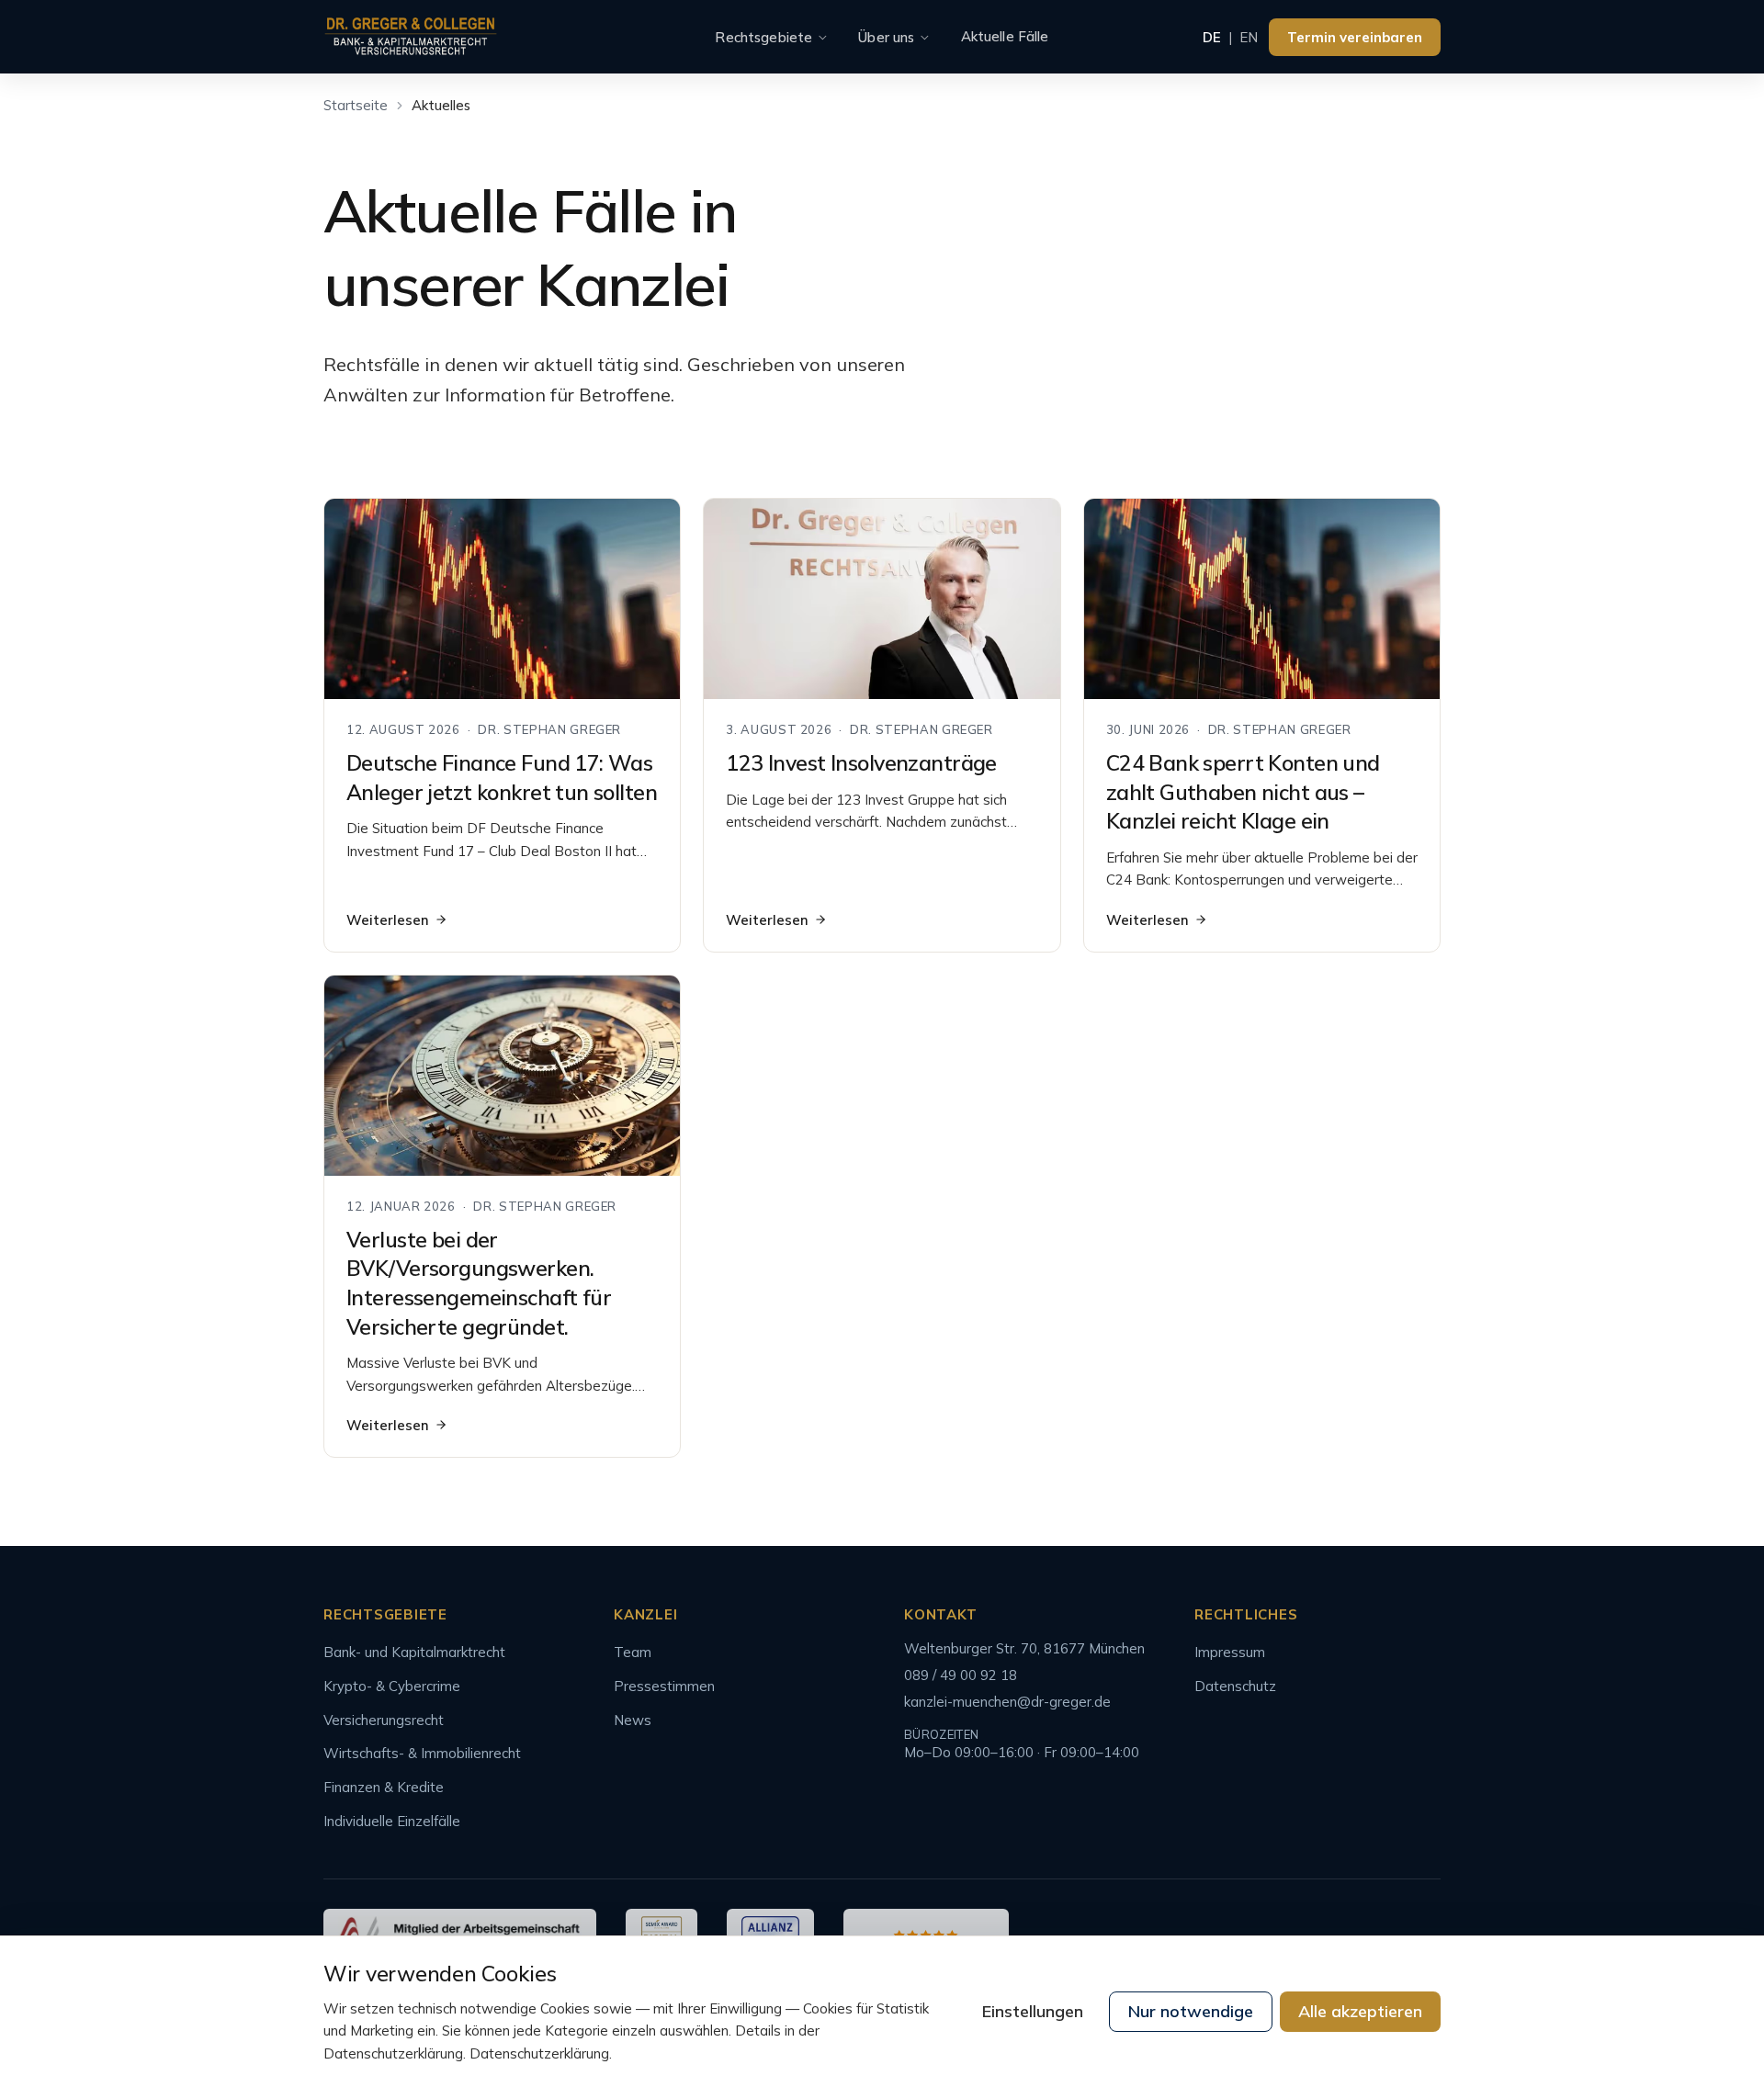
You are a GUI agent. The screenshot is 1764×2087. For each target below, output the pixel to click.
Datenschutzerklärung (539, 2053)
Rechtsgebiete (763, 37)
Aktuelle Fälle (1005, 36)
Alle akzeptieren (1360, 2011)
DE (1212, 37)
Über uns (886, 37)
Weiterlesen (388, 920)
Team (633, 1652)
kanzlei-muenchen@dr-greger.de (1007, 1702)
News (633, 1720)
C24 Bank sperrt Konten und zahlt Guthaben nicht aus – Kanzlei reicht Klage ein (1243, 792)
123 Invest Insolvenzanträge (861, 763)
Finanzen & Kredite (384, 1787)
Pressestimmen (664, 1686)
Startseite (356, 105)
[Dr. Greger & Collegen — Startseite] (411, 37)
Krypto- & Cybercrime (392, 1686)
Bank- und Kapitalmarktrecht (414, 1652)
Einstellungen (1033, 2011)
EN (1249, 37)
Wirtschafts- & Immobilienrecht (422, 1753)
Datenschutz (1235, 1686)
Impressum (1230, 1652)
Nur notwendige (1191, 2011)
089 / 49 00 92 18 (961, 1675)
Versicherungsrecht (384, 1720)
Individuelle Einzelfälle (392, 1821)
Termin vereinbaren (1355, 37)
